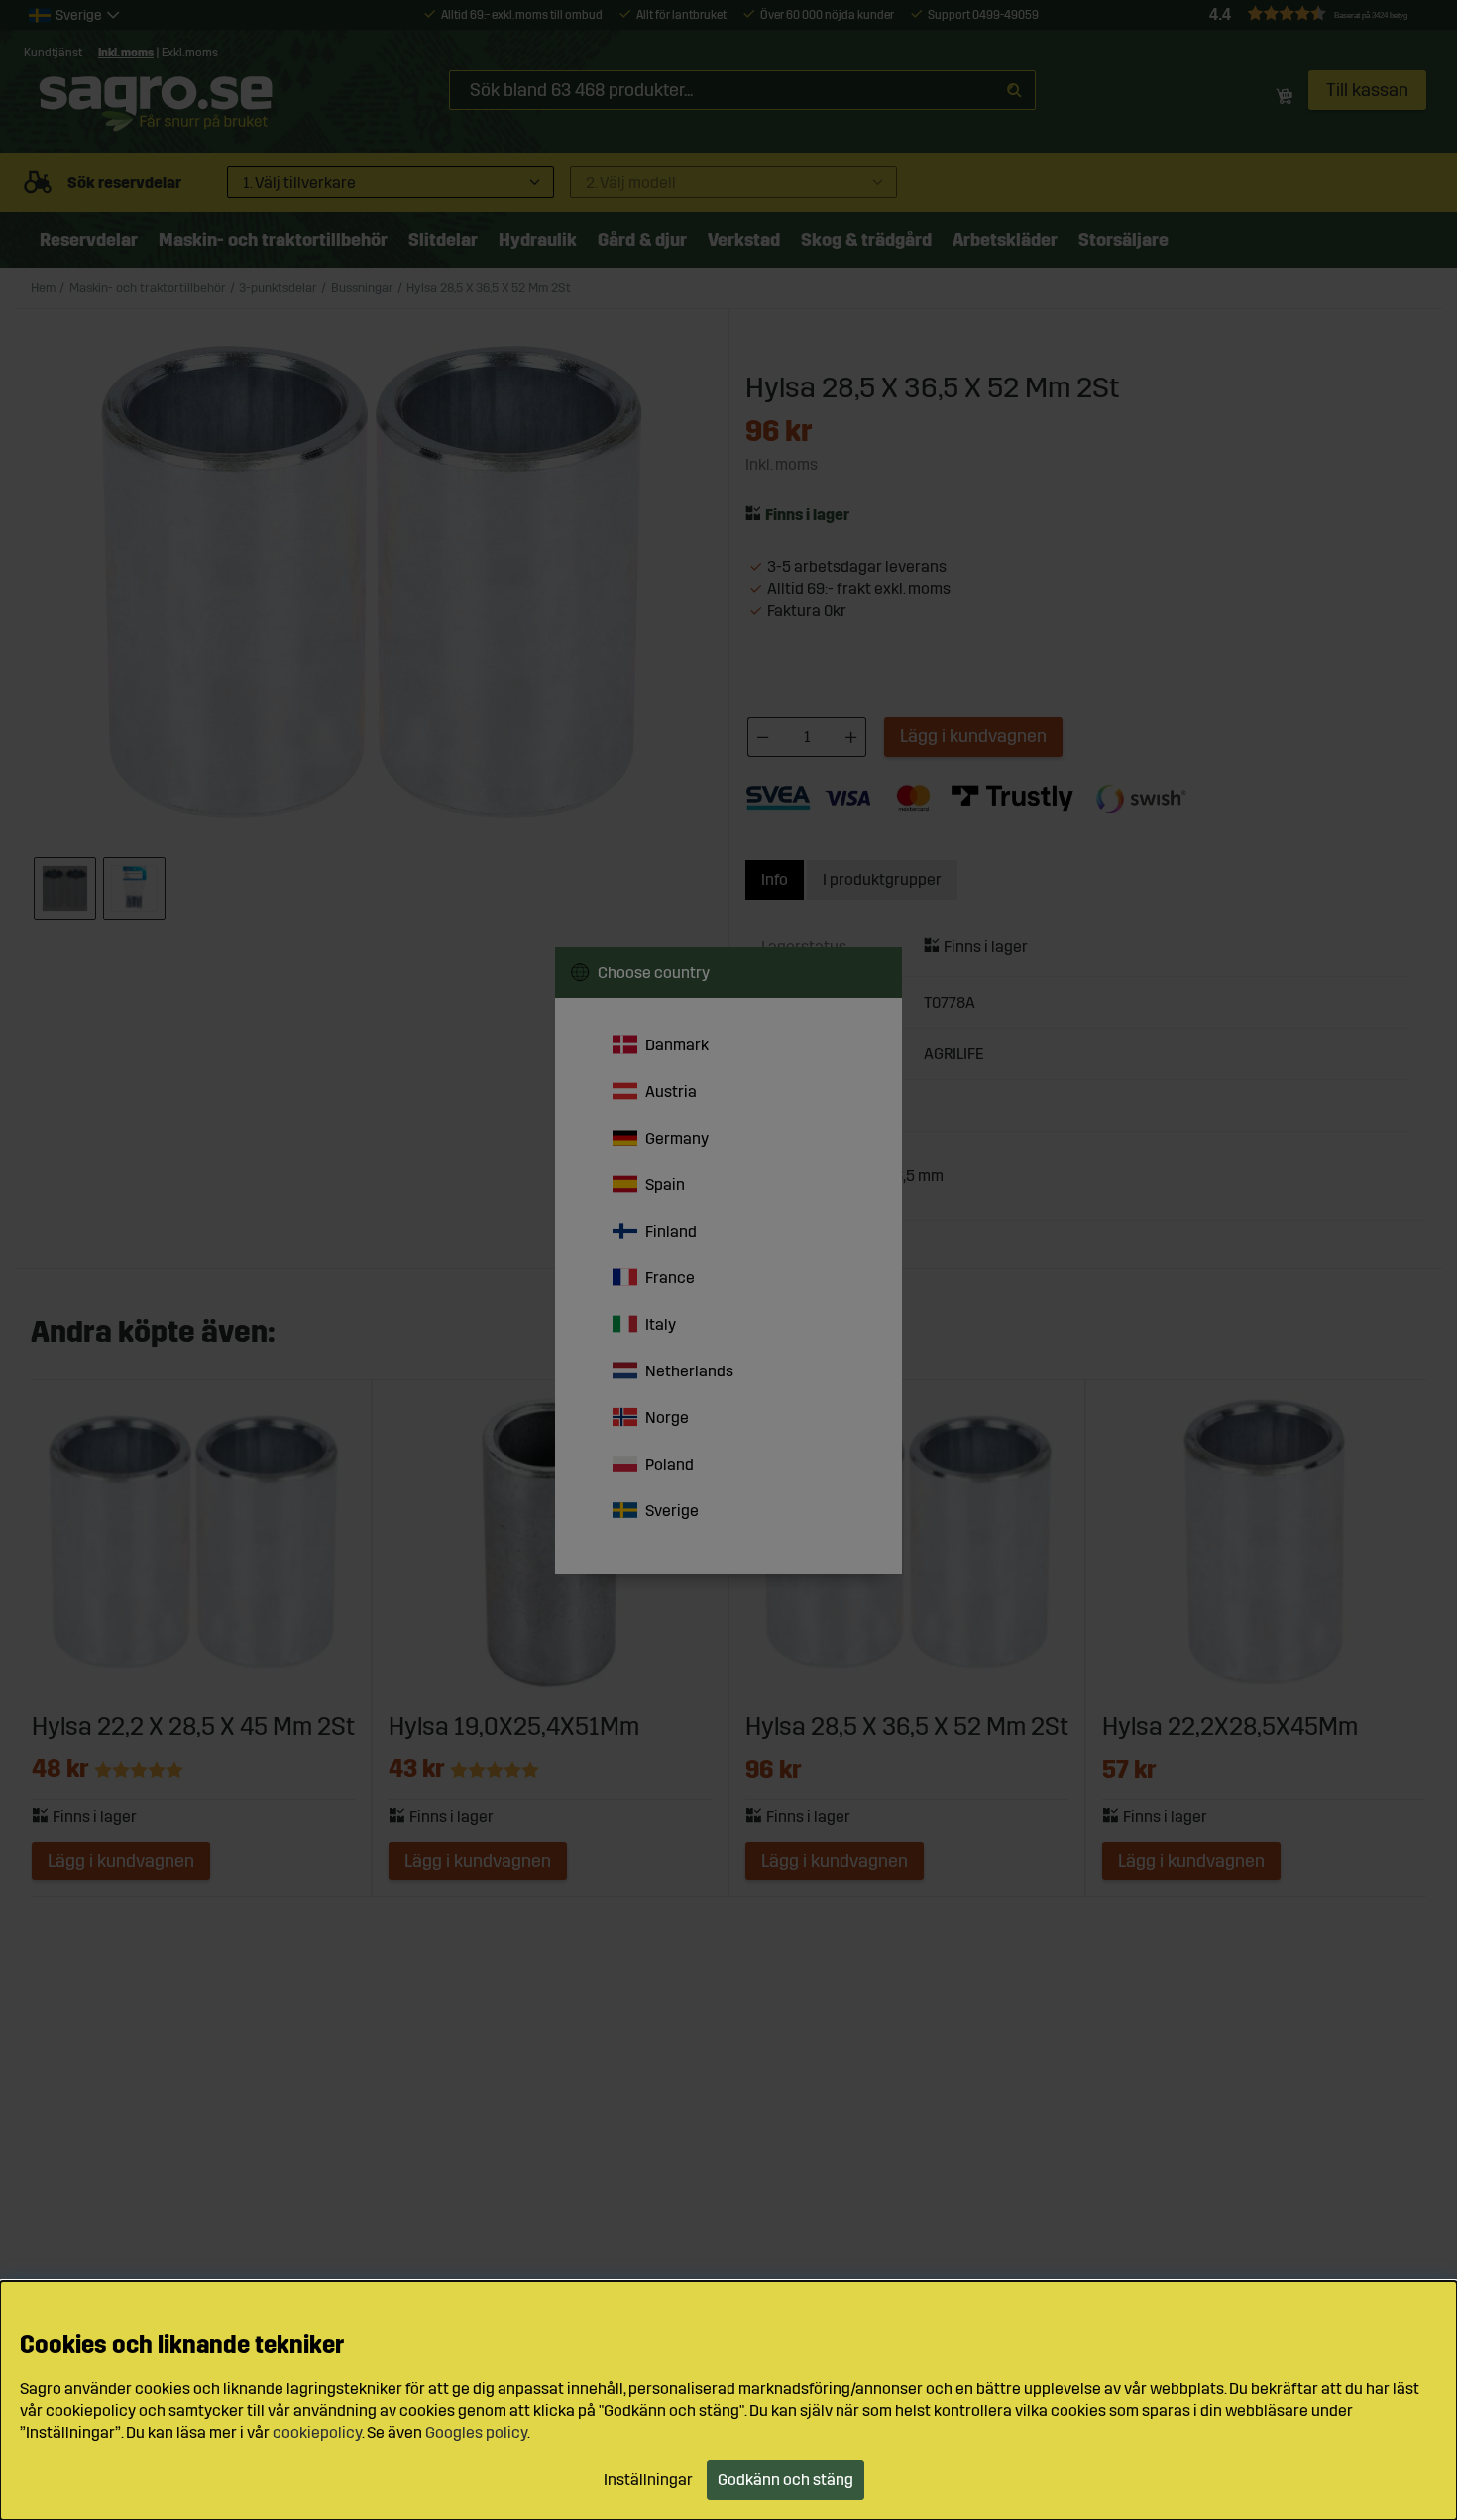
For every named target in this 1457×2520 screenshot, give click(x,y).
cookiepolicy (317, 2432)
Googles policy (476, 2432)
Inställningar (648, 2480)
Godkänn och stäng (785, 2480)
